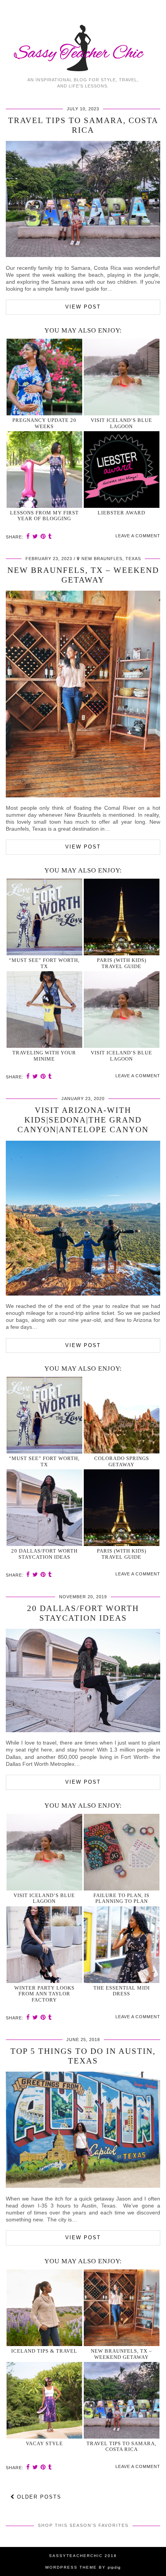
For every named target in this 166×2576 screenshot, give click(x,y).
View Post (83, 307)
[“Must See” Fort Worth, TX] (44, 917)
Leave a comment (138, 536)
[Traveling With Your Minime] (44, 1009)
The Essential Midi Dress (122, 1991)
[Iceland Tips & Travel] (44, 2308)
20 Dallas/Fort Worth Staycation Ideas (44, 1554)
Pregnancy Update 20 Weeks (44, 423)
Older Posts (38, 2497)
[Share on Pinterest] (43, 536)
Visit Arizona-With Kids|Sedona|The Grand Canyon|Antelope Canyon (83, 1120)
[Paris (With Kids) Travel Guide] (122, 917)
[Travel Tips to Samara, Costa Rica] (83, 255)
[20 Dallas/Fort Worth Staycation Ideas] (44, 1508)
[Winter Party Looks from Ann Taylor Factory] (44, 1945)
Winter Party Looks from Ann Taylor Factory (44, 1994)
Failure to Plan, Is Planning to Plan (121, 1898)
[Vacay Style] (44, 2400)
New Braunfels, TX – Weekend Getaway (83, 575)
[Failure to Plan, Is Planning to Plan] (122, 1852)
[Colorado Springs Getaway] (122, 1415)
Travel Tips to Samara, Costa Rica (83, 125)
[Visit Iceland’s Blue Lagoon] (122, 377)
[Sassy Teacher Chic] (83, 36)
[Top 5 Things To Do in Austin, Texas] (83, 2186)
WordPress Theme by (83, 2567)
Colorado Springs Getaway (122, 1461)
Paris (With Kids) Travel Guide (122, 963)
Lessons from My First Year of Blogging (44, 516)
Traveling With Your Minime (44, 1056)
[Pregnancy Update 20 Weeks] (44, 377)
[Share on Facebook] (28, 536)
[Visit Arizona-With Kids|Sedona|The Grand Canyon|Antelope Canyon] (83, 1294)
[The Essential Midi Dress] (122, 1945)
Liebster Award (121, 513)
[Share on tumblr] (50, 536)
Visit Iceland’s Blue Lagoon (121, 423)
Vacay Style (44, 2443)
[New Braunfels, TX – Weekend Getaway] (83, 795)
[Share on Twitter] (35, 536)
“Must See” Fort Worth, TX (44, 963)
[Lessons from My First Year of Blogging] (44, 470)
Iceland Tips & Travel (44, 2351)
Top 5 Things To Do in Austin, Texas (83, 2056)
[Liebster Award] (122, 470)
